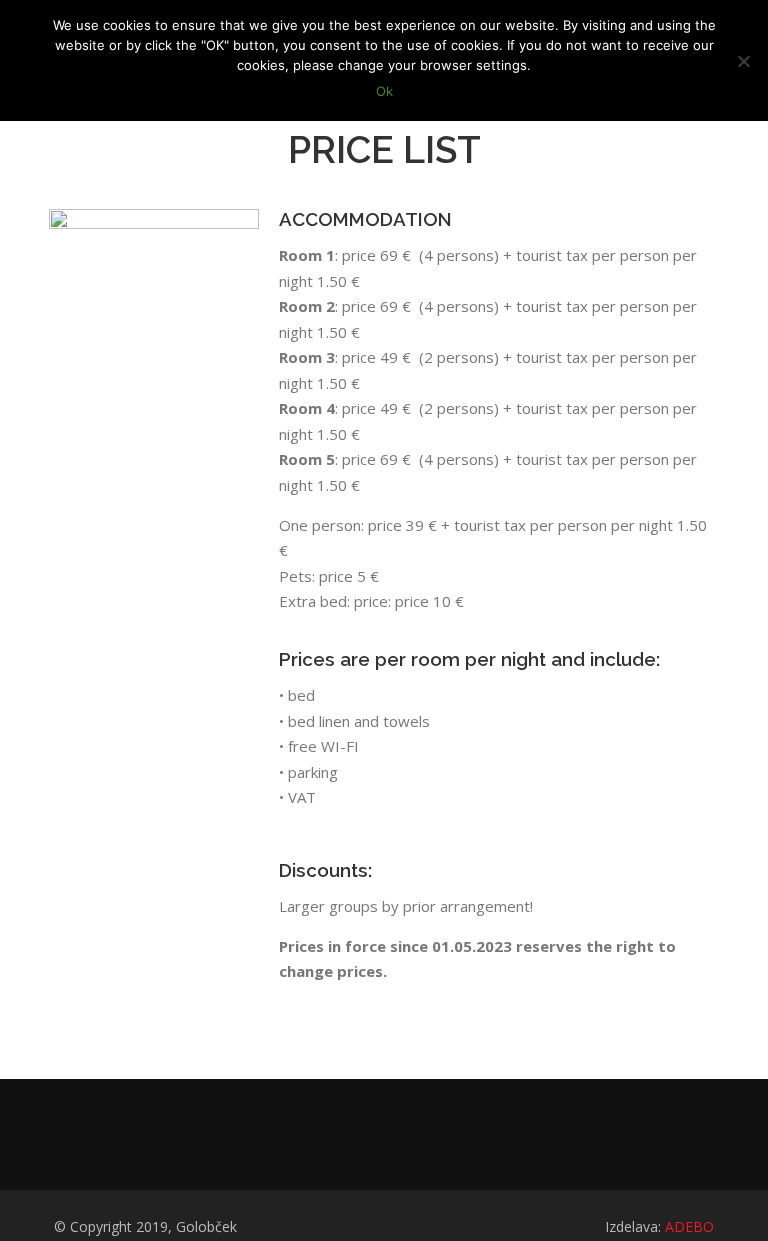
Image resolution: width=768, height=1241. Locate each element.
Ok (384, 91)
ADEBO (689, 1226)
